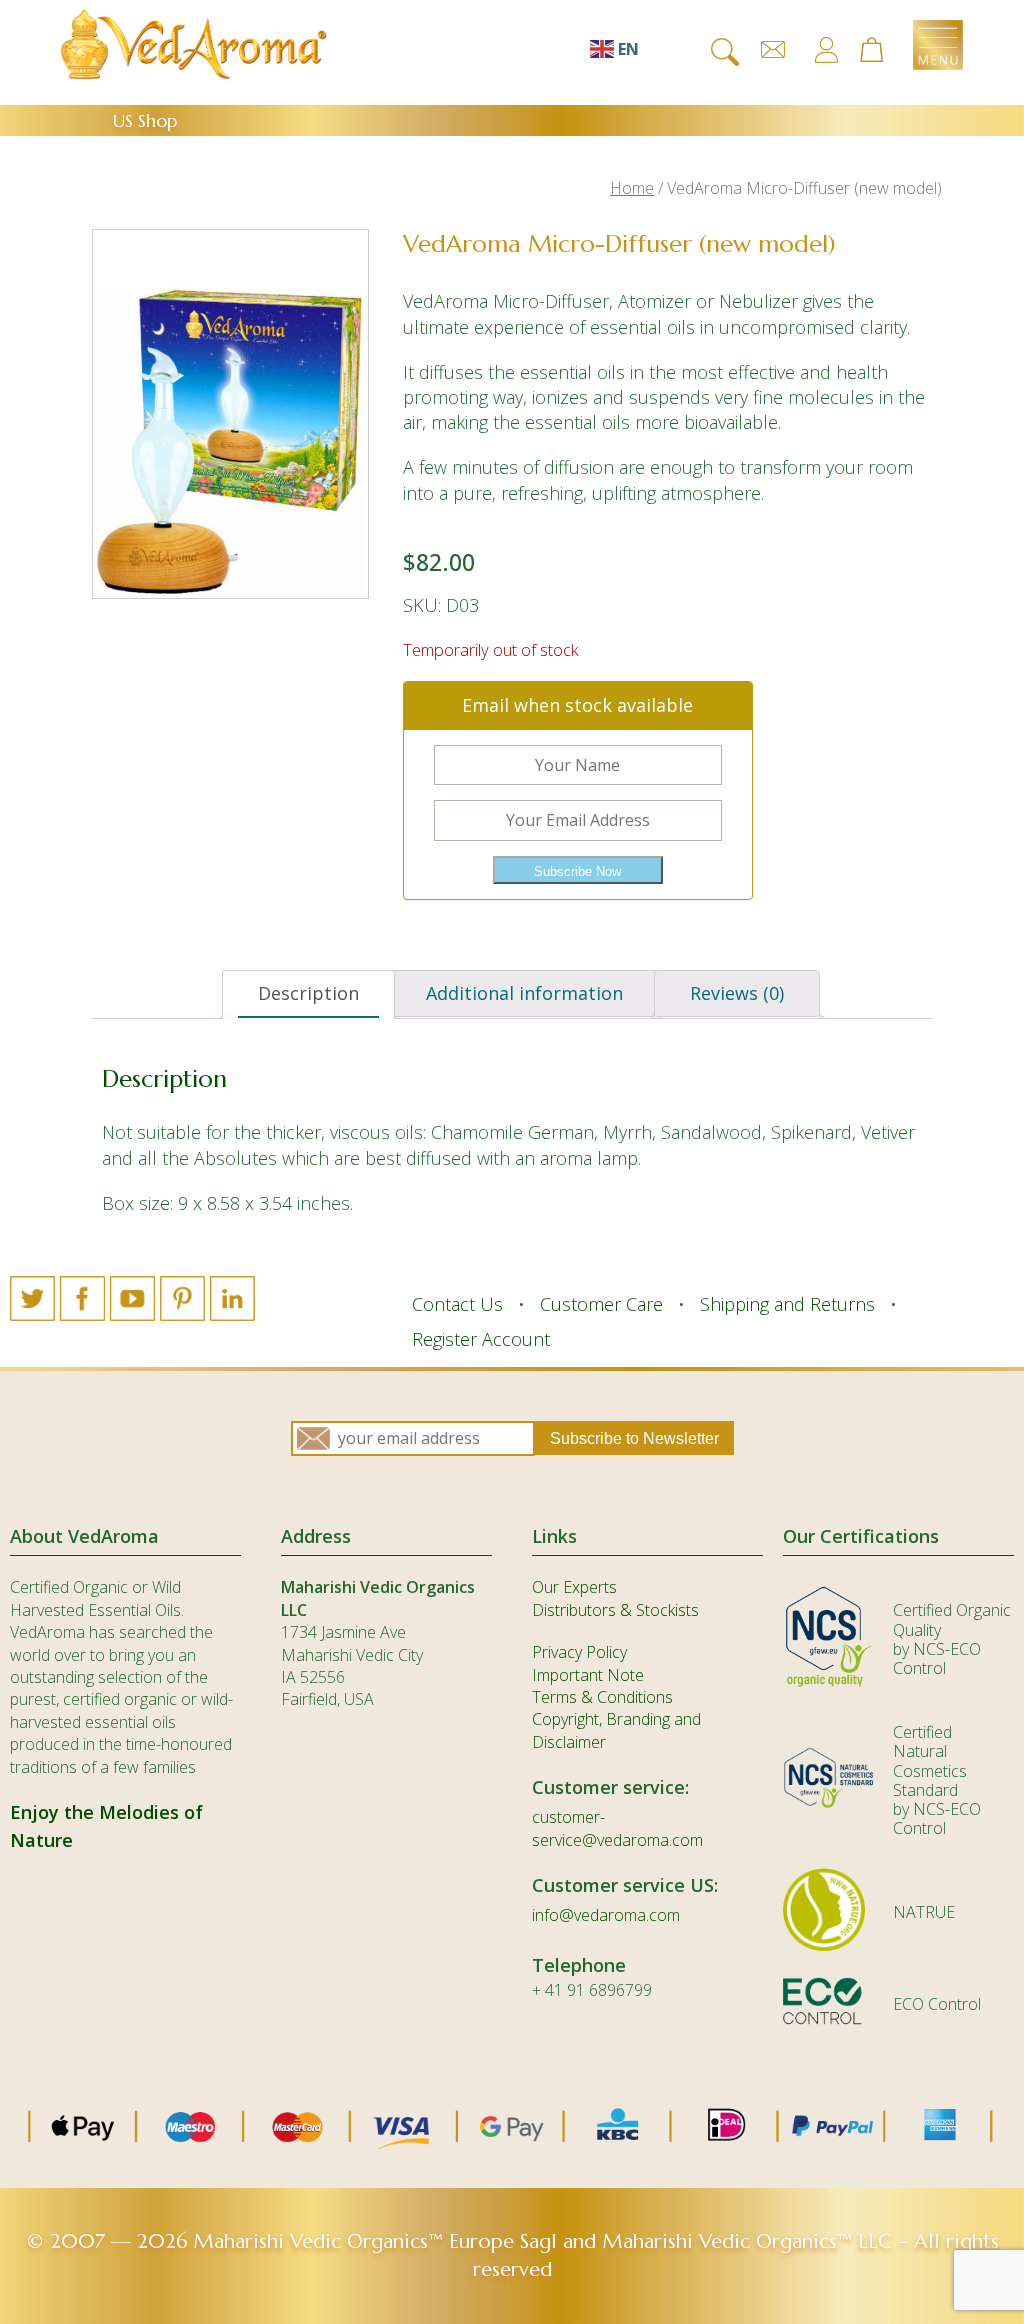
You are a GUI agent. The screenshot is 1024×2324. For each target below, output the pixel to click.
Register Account (481, 1339)
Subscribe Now (577, 871)
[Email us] (773, 50)
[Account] (826, 50)
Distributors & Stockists (615, 1610)
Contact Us (457, 1304)
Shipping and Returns (787, 1304)
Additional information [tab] (524, 993)
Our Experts (574, 1587)
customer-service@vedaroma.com (617, 1828)
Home (632, 188)
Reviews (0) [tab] (737, 993)
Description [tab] (308, 993)
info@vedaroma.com (606, 1915)
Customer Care (601, 1304)
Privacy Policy (579, 1652)
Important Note (588, 1675)
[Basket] (880, 51)
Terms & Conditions (602, 1697)
